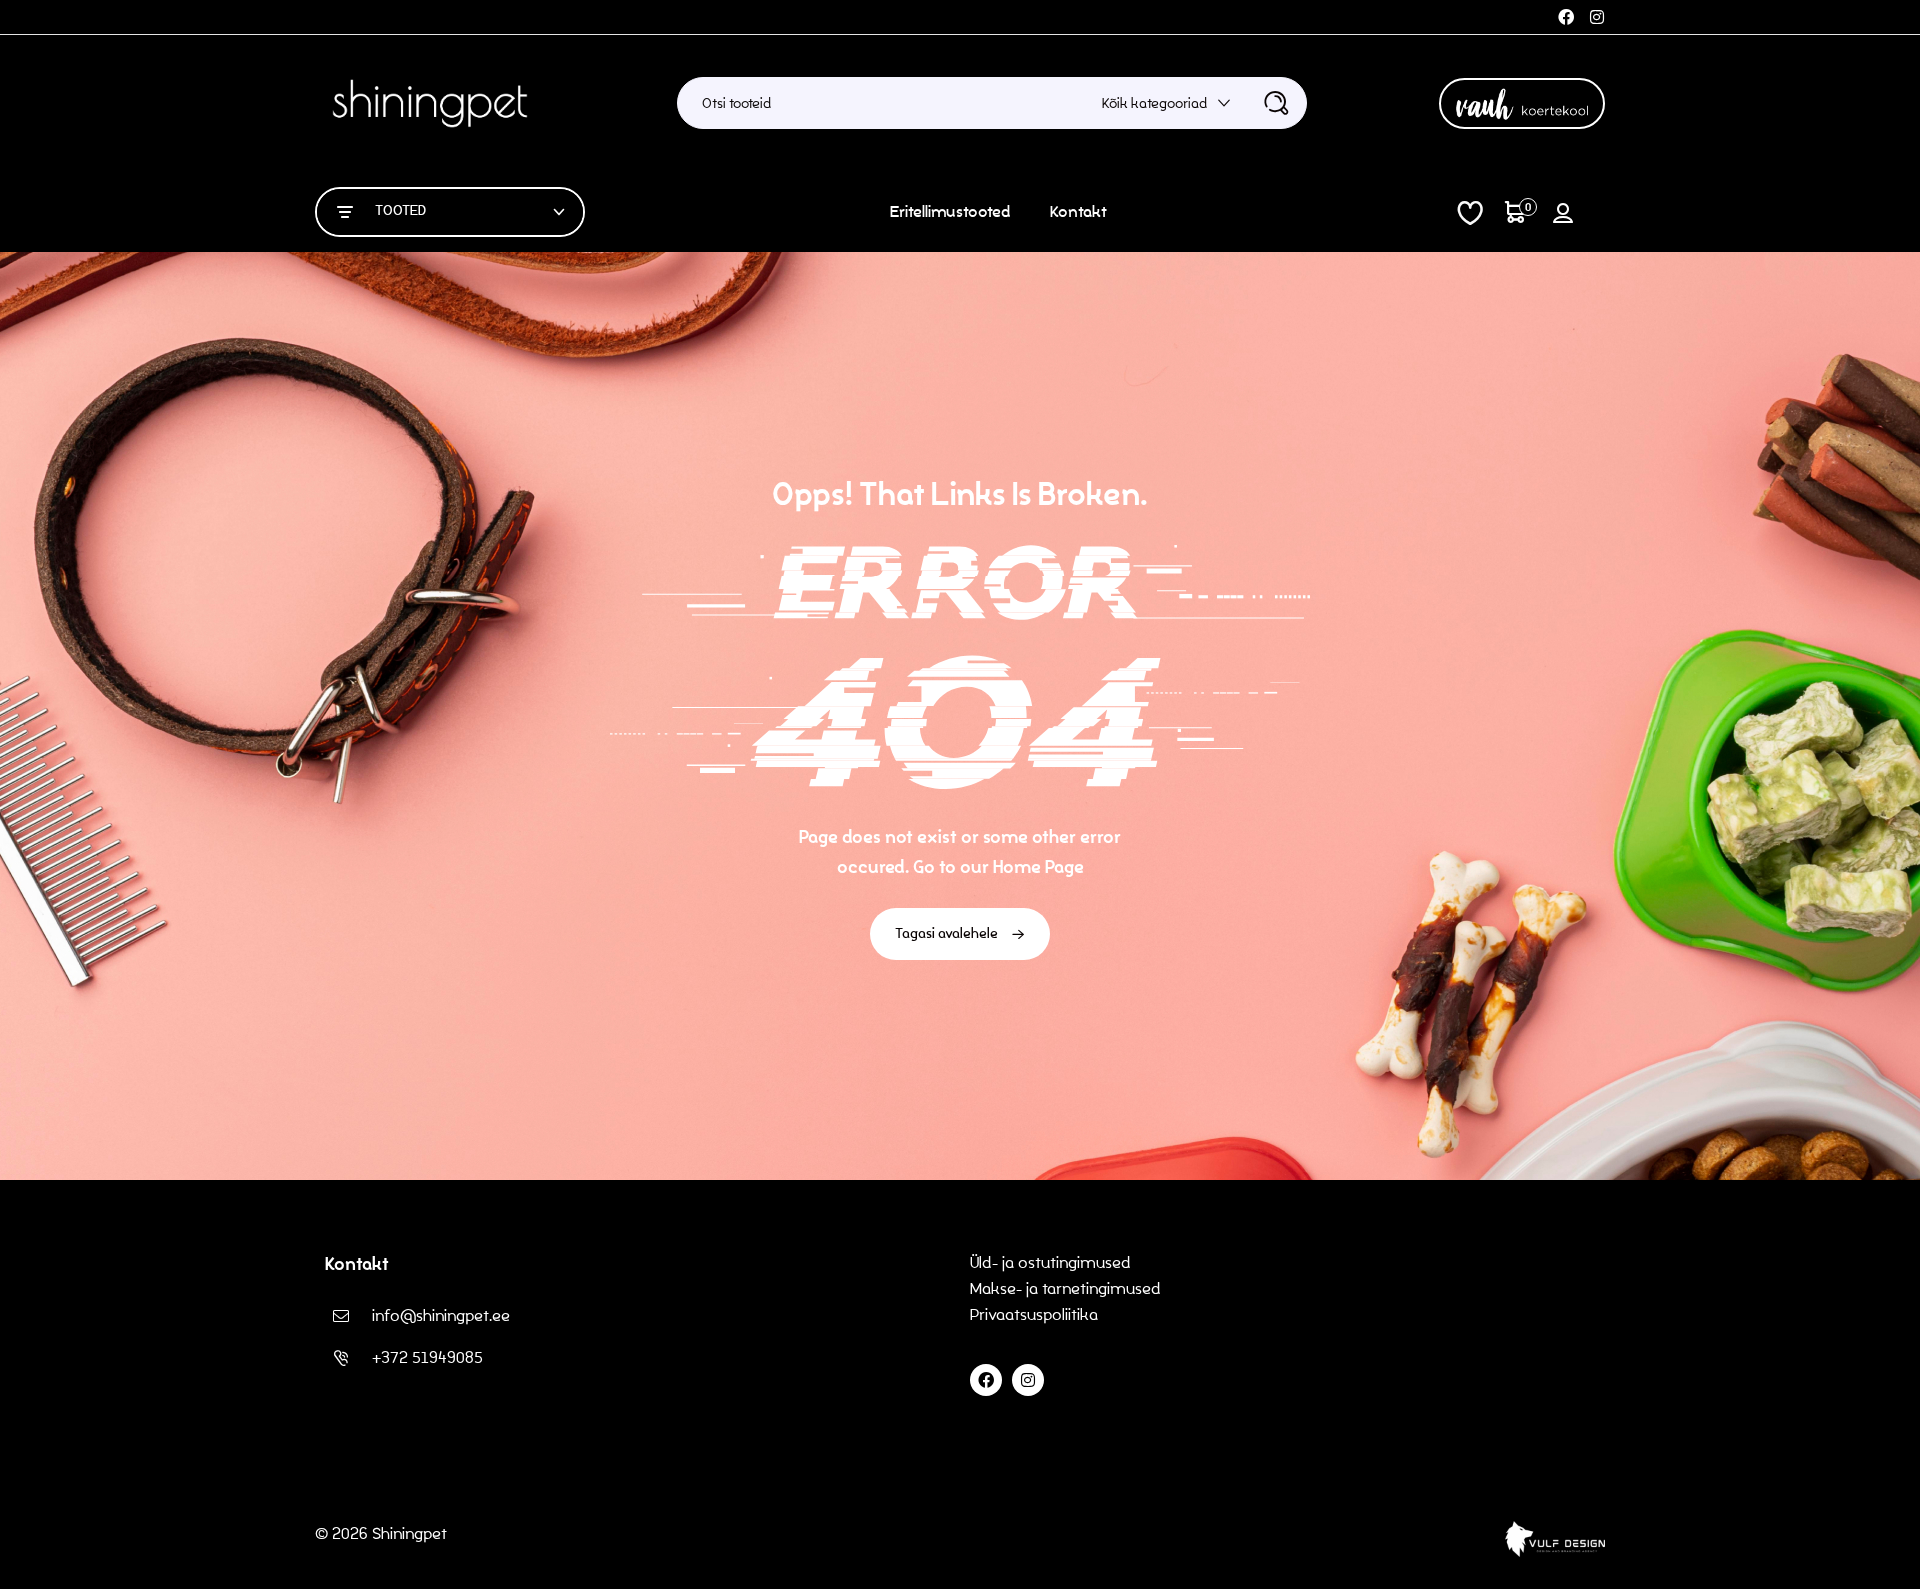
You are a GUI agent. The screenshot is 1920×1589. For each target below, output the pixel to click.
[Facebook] (1566, 17)
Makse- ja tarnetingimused (1065, 1288)
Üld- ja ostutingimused (1050, 1262)
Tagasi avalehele (948, 933)
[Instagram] (1597, 17)
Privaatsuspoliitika (1036, 1314)
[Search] (1276, 103)
